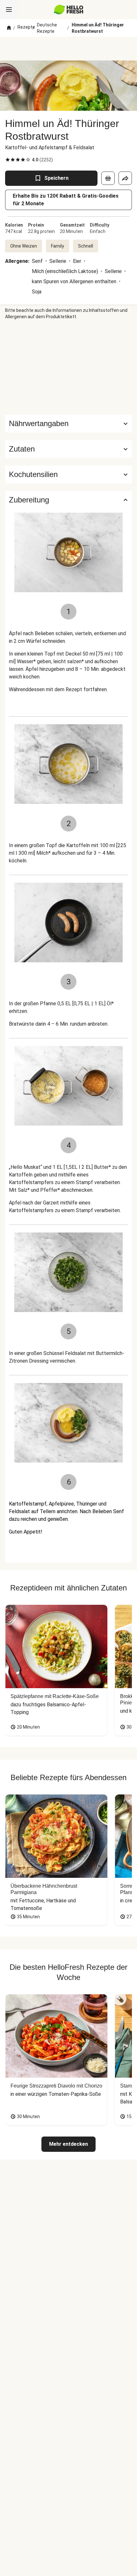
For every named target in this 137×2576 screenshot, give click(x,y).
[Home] (9, 28)
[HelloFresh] (69, 10)
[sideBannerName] (68, 367)
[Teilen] (125, 178)
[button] (68, 449)
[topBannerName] (68, 49)
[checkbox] (8, 160)
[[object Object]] (108, 178)
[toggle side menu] (9, 10)
